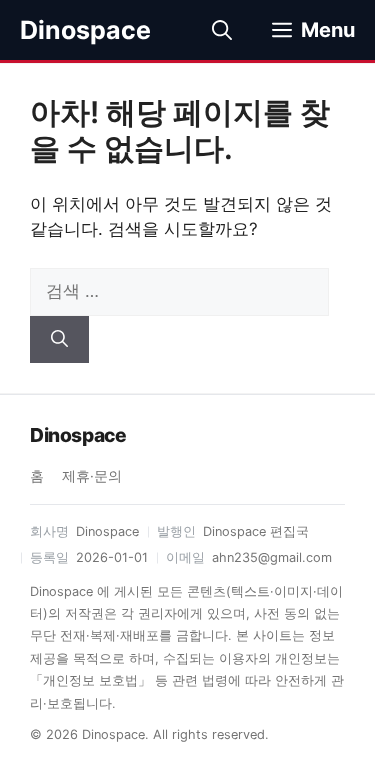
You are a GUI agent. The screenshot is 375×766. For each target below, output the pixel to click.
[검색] (59, 340)
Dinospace (85, 30)
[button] (222, 30)
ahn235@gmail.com (272, 557)
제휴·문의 (92, 476)
